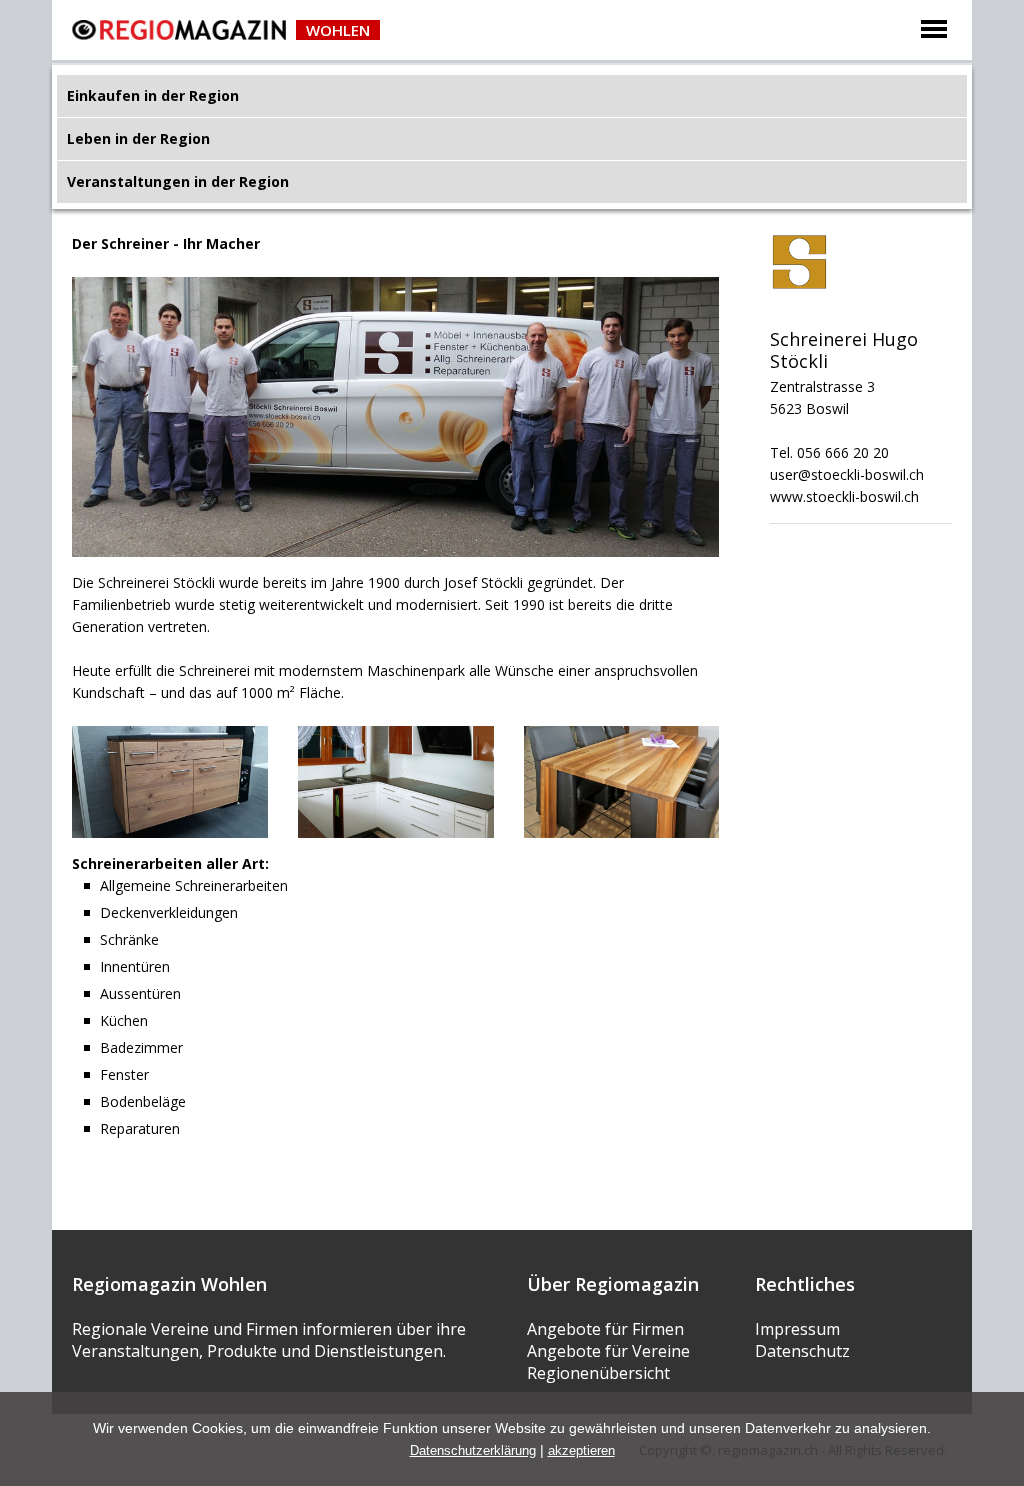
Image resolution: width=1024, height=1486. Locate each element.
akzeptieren (581, 1450)
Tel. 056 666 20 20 (829, 452)
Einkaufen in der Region (153, 95)
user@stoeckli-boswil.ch (847, 474)
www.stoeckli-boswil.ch (844, 496)
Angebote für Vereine (608, 1351)
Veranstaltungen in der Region (178, 181)
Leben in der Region (138, 138)
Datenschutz (802, 1351)
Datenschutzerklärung (473, 1450)
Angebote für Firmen (605, 1329)
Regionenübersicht (598, 1373)
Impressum (797, 1329)
